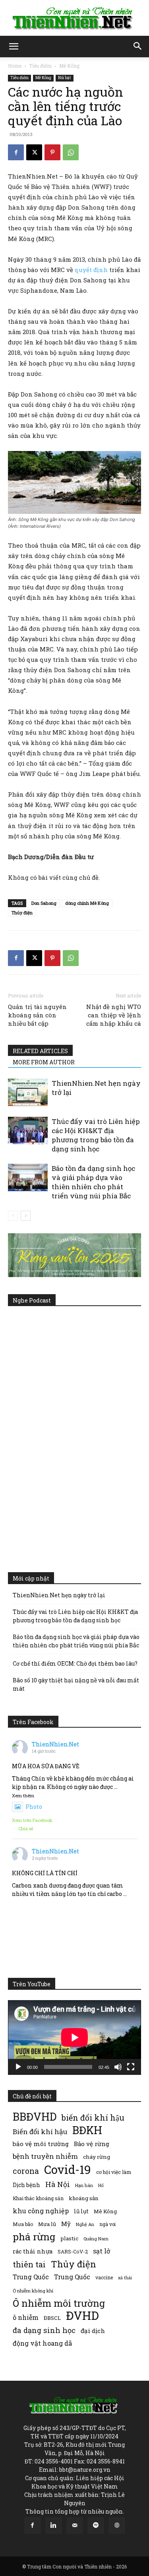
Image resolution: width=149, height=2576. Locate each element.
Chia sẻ (26, 1828)
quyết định (91, 270)
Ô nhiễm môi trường (59, 2303)
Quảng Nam (96, 2239)
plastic (69, 2238)
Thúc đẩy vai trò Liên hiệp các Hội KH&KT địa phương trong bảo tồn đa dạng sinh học (96, 1135)
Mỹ (66, 2224)
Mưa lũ (47, 2224)
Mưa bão (23, 2224)
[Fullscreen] (131, 2067)
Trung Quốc (72, 2277)
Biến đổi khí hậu (40, 2132)
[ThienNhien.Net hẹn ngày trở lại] (28, 1092)
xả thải (125, 2278)
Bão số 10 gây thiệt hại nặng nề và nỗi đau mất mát (76, 1684)
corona (26, 2171)
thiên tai (29, 2264)
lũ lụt (81, 2211)
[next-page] (26, 1216)
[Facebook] (16, 152)
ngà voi (107, 2224)
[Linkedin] (54, 2525)
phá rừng (34, 2237)
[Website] (117, 2525)
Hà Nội (58, 2184)
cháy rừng (97, 2157)
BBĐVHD (35, 2116)
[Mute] (118, 2067)
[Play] (18, 2067)
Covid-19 (68, 2169)
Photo (34, 1807)
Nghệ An (85, 2224)
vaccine (104, 2277)
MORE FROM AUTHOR (44, 1062)
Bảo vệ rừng (92, 2144)
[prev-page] (13, 1216)
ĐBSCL (52, 2318)
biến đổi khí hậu (93, 2118)
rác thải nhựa (33, 2251)
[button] (14, 47)
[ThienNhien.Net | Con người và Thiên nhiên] (74, 18)
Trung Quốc (31, 2277)
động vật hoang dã (42, 2343)
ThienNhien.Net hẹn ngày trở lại (59, 1595)
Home (15, 66)
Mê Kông (69, 66)
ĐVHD (82, 2315)
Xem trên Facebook (32, 1820)
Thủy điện (22, 913)
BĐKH (87, 2130)
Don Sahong (44, 903)
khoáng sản (84, 2198)
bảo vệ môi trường (41, 2144)
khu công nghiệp (41, 2211)
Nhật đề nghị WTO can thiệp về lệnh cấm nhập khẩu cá (114, 1015)
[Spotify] (96, 2525)
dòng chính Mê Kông (87, 903)
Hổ (101, 2185)
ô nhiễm (26, 2317)
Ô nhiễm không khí (33, 2291)
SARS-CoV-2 (73, 2251)
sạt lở (102, 2251)
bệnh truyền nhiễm (45, 2156)
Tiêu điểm (40, 66)
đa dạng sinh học (44, 2330)
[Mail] (75, 2525)
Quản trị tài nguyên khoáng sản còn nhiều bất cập (37, 1015)
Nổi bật (65, 78)
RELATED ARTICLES (40, 1051)
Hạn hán (84, 2185)
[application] (74, 2037)
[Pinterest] (52, 152)
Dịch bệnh (26, 2185)
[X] (34, 152)
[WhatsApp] (71, 152)
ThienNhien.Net (55, 1744)
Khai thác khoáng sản (38, 2198)
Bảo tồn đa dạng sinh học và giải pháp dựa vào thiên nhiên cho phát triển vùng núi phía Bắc (93, 1182)
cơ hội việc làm (114, 2172)
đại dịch (93, 2331)
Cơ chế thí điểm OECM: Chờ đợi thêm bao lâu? (75, 1663)
